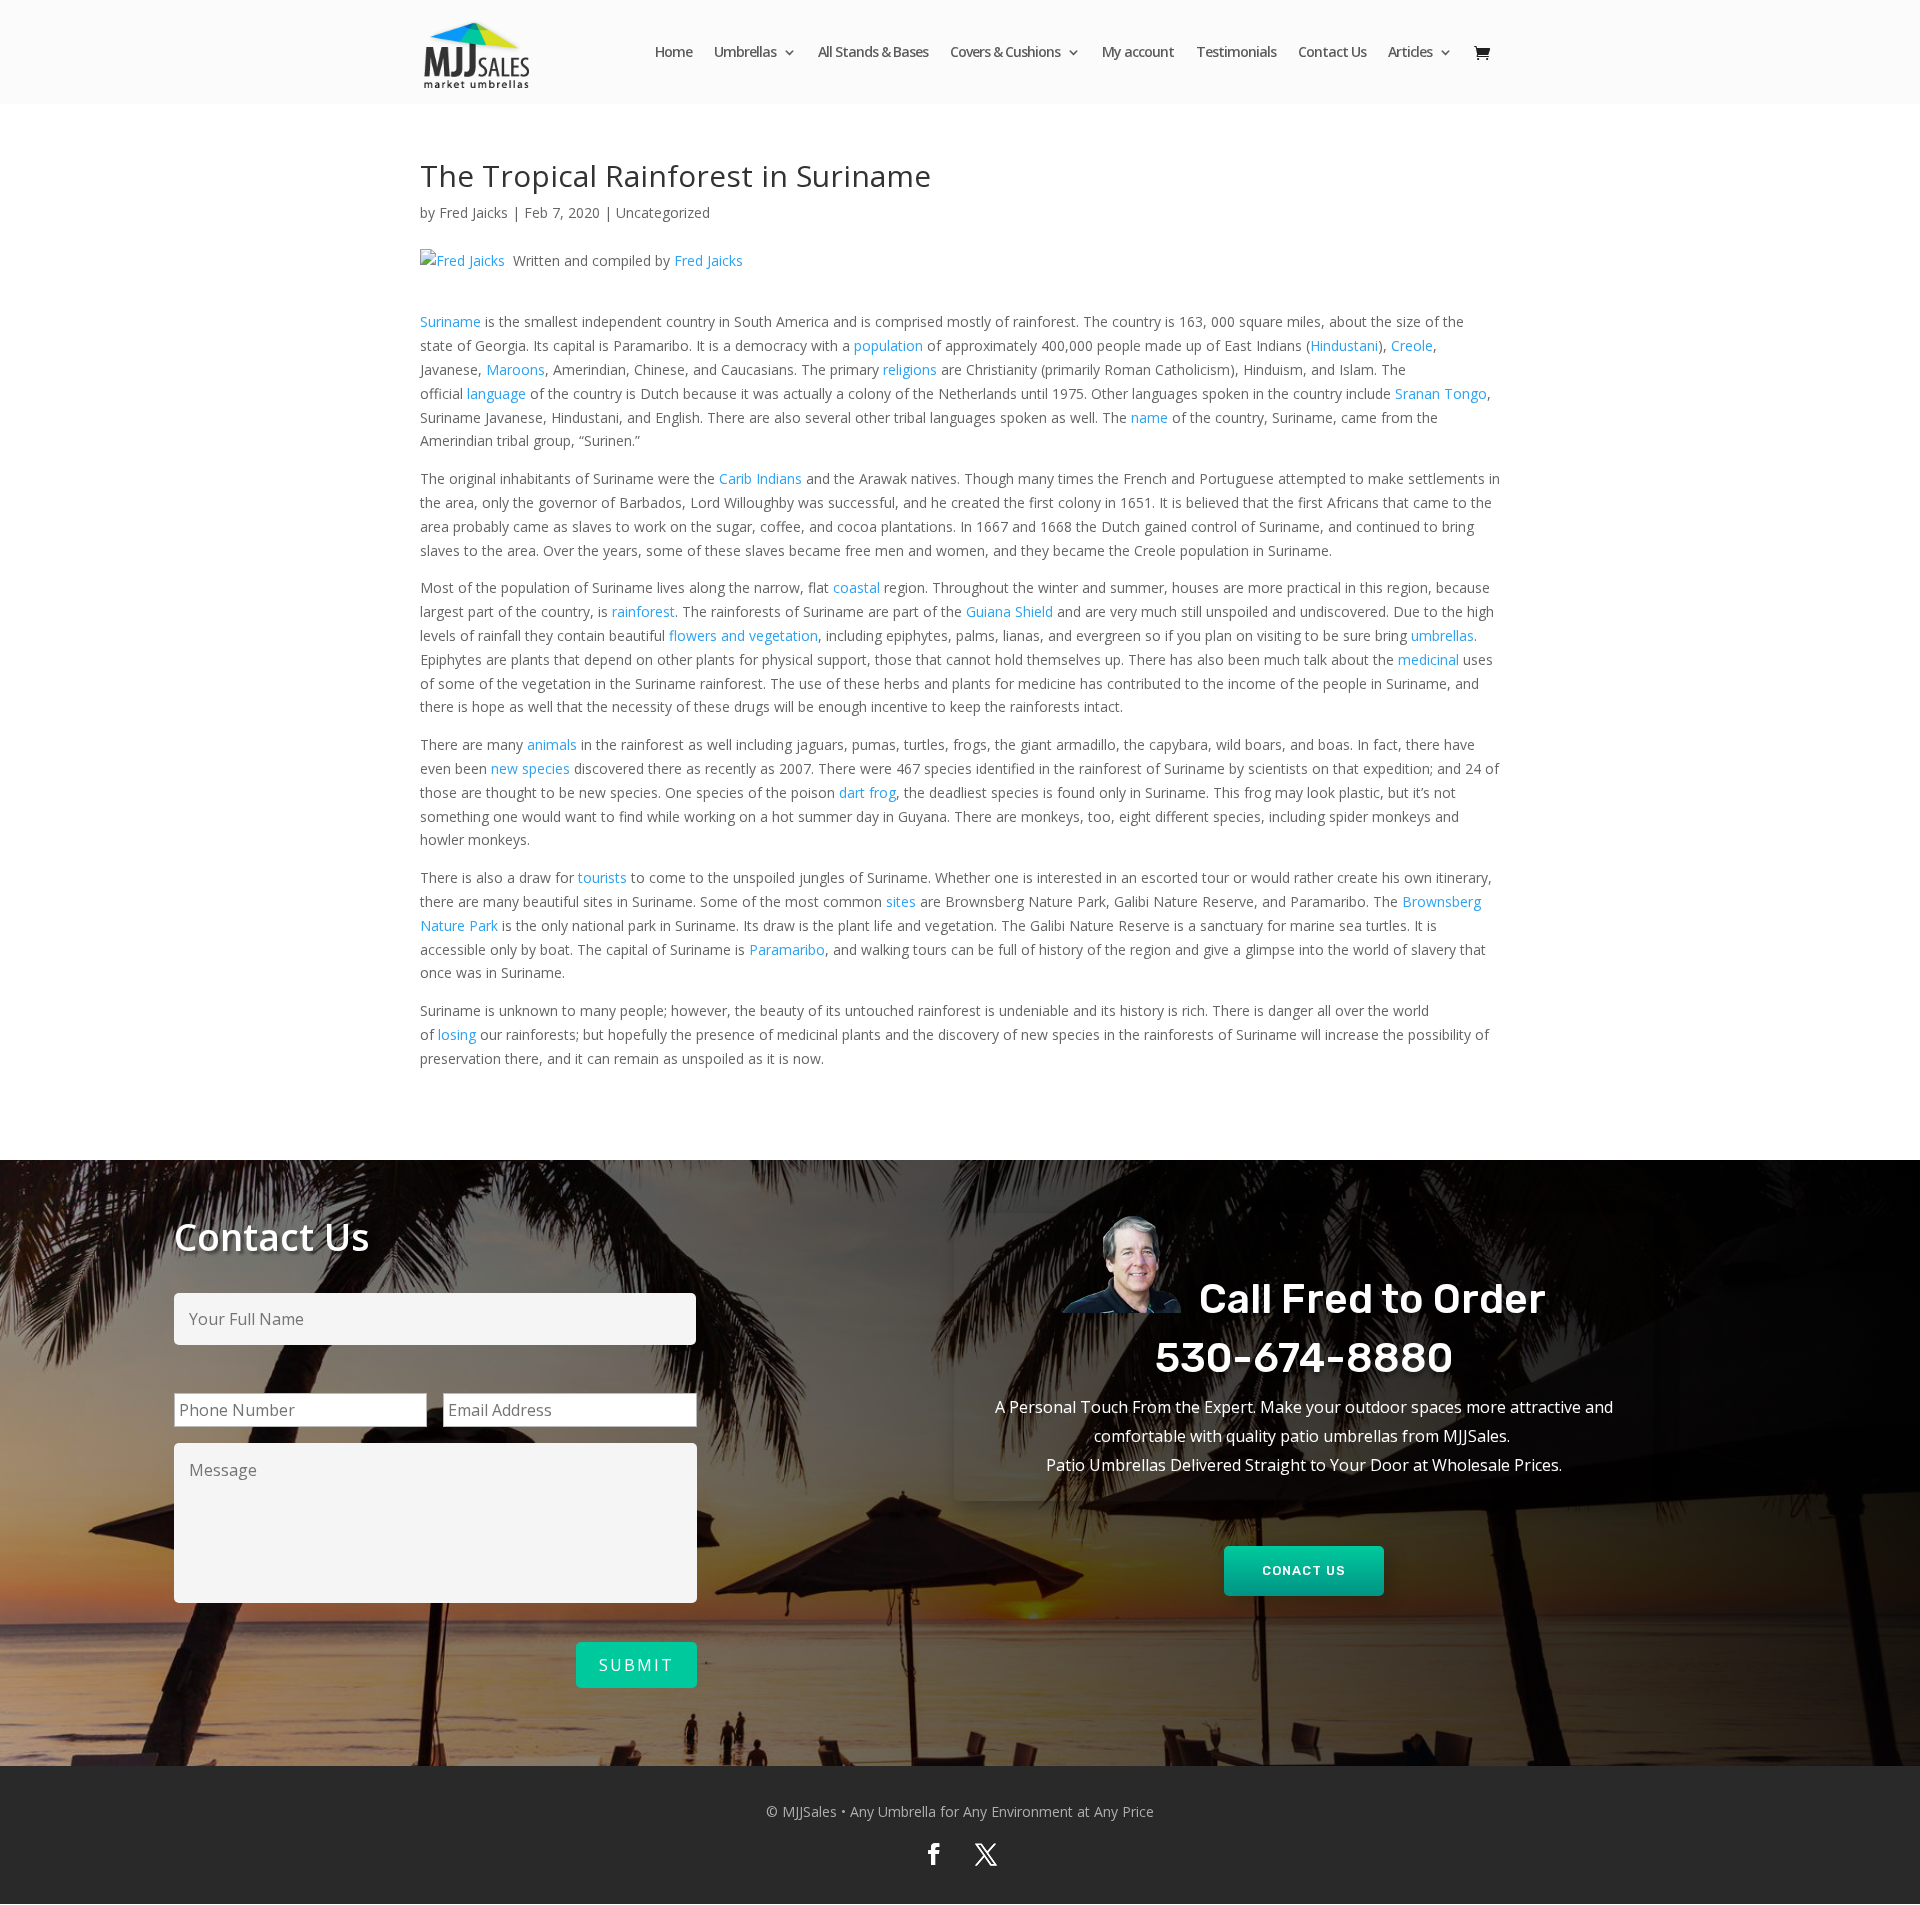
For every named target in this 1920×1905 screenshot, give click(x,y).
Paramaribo (787, 949)
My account (1138, 53)
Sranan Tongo (1441, 393)
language (496, 393)
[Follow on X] (986, 1854)
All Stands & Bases (873, 53)
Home (673, 53)
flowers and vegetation (743, 635)
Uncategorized (663, 212)
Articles (1410, 53)
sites (901, 901)
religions (910, 369)
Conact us (1304, 1570)
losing (457, 1034)
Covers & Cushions (1005, 53)
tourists (602, 877)
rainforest (643, 611)
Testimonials (1236, 53)
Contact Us (1332, 53)
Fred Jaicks (473, 212)
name (1151, 417)
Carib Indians (760, 478)
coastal (856, 587)
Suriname (452, 321)
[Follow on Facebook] (934, 1854)
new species (530, 768)
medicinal (1428, 659)
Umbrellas (745, 53)
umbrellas (1442, 635)
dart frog (867, 792)
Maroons (515, 369)
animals (552, 744)
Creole (1412, 345)
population (890, 345)
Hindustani (1344, 345)
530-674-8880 (1304, 1358)
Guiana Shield (1009, 611)
